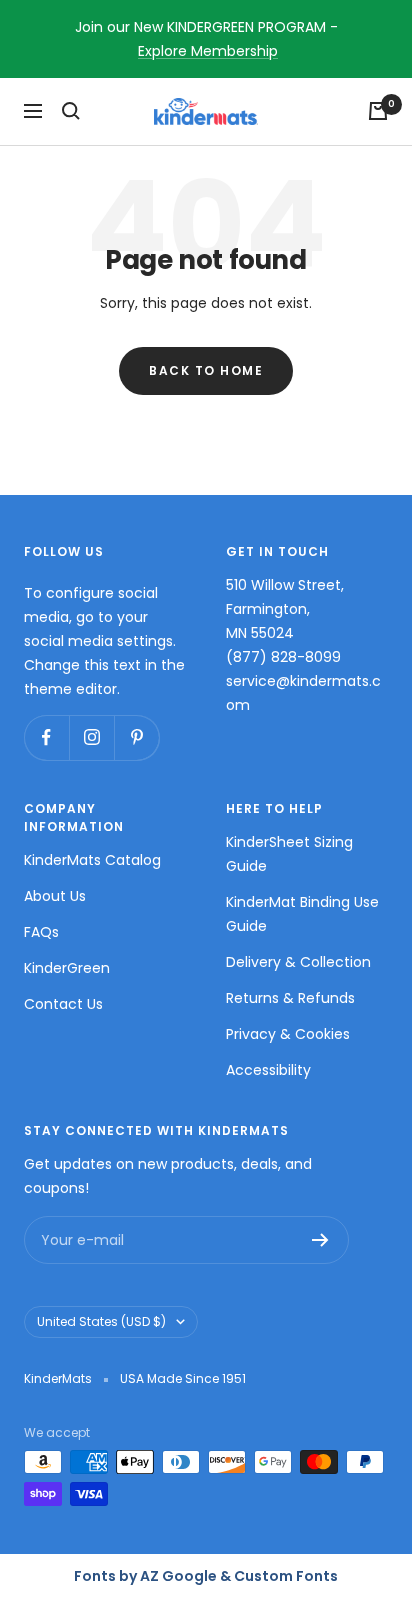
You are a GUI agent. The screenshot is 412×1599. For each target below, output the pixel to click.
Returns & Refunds (290, 998)
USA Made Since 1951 (183, 1378)
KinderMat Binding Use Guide (302, 914)
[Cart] (378, 111)
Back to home (206, 370)
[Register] (320, 1240)
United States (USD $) (101, 1321)
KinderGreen (67, 968)
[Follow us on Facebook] (46, 737)
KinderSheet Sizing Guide (289, 854)
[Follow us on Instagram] (91, 737)
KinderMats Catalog (92, 860)
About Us (55, 896)
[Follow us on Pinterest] (136, 737)
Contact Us (63, 1004)
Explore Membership (208, 51)
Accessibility (268, 1070)
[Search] (71, 111)
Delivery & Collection (298, 962)
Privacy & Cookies (288, 1034)
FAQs (41, 932)
